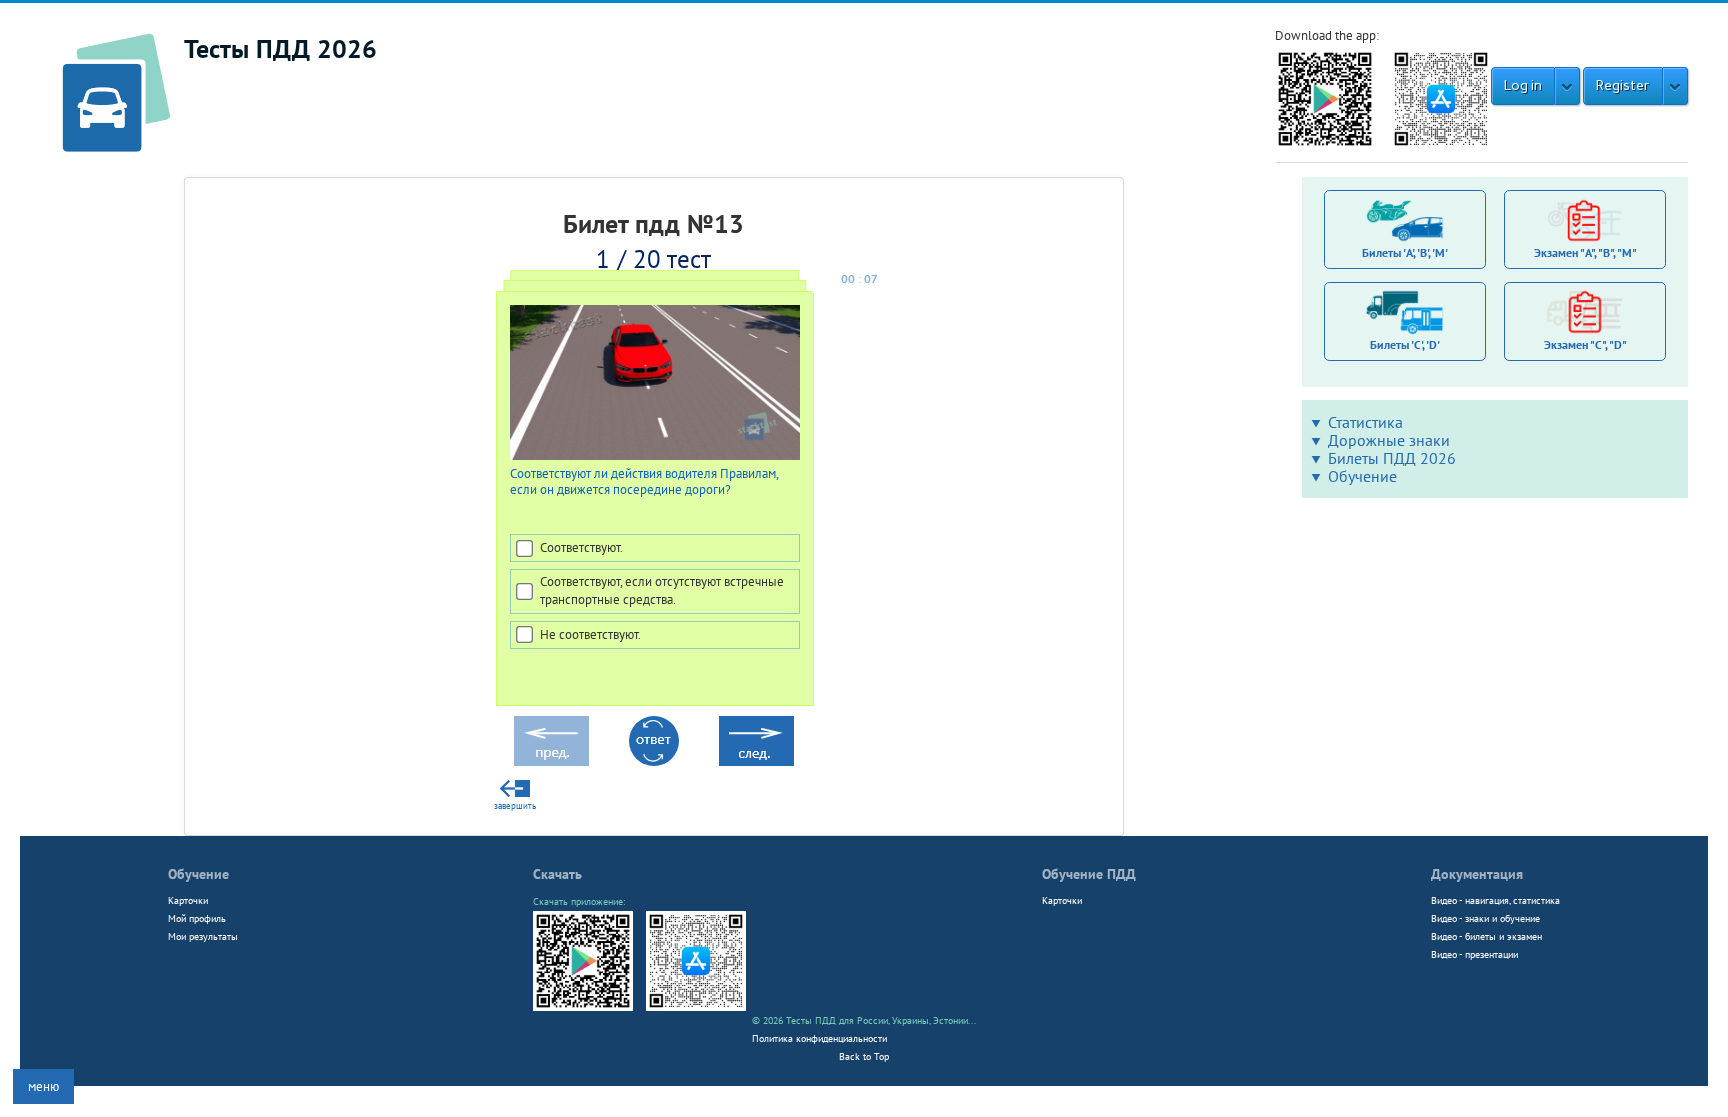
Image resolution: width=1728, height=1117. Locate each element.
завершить (515, 806)
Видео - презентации (1474, 954)
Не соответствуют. (589, 634)
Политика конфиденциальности (819, 1038)
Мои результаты (203, 936)
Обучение (1362, 476)
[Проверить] (654, 741)
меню (43, 1086)
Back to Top (864, 1056)
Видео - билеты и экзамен (1486, 936)
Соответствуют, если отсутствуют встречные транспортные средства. (661, 590)
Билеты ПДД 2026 (1392, 458)
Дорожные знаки (1389, 440)
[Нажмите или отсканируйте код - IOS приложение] (1441, 97)
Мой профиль (197, 918)
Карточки (188, 900)
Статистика (1365, 422)
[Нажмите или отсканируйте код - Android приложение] (1325, 97)
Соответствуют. (580, 547)
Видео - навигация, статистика (1495, 900)
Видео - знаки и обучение (1485, 918)
